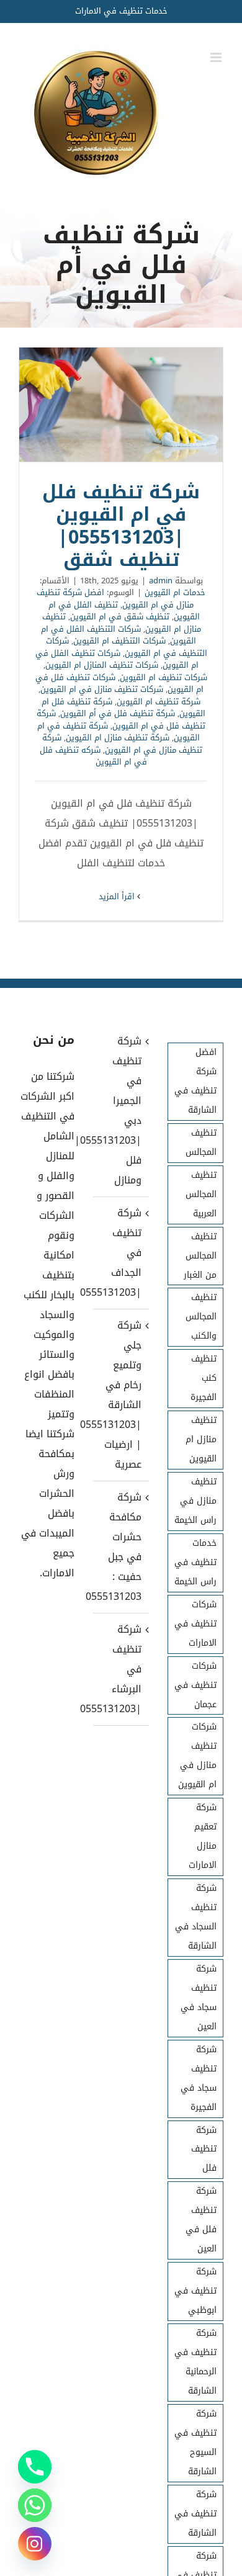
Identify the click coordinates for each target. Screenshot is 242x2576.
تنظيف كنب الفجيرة (204, 1378)
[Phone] (35, 2467)
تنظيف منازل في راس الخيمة (195, 1501)
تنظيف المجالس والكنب (201, 1317)
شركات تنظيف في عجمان (195, 1685)
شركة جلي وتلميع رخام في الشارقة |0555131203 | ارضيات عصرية (120, 1395)
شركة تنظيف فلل (204, 2149)
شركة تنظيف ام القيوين (159, 702)
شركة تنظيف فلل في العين (201, 2220)
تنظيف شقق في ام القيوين (120, 617)
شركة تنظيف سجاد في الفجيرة (199, 2078)
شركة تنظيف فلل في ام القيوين (121, 720)
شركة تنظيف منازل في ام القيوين (122, 744)
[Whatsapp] (35, 2505)
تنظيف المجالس (201, 1142)
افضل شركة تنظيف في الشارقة (195, 1081)
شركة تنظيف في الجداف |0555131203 (120, 1253)
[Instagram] (35, 2544)
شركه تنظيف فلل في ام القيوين (93, 756)
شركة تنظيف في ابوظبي (195, 2291)
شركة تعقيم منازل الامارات (203, 1836)
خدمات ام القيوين (175, 592)
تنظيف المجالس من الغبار (200, 1256)
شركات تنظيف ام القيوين (164, 677)
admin (161, 581)
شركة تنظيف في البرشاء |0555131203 (120, 1669)
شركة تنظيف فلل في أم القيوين (118, 713)
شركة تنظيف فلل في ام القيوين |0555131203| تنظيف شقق (121, 405)
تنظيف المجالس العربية (201, 1194)
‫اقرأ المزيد (118, 896)
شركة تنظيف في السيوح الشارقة (195, 2443)
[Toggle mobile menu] (217, 57)
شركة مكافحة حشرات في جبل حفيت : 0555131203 (120, 1547)
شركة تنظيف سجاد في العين (199, 1998)
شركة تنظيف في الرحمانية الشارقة (195, 2362)
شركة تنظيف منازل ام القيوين (118, 738)
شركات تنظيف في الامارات (195, 1624)
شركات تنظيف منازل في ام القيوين (102, 689)
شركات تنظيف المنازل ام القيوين (102, 665)
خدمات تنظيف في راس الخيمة (195, 1562)
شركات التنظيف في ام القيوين (127, 647)
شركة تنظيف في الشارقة (195, 2514)
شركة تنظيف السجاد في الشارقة (196, 1917)
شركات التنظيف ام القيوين (119, 641)
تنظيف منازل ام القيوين (201, 1439)
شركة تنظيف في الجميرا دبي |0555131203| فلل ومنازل (120, 1111)
